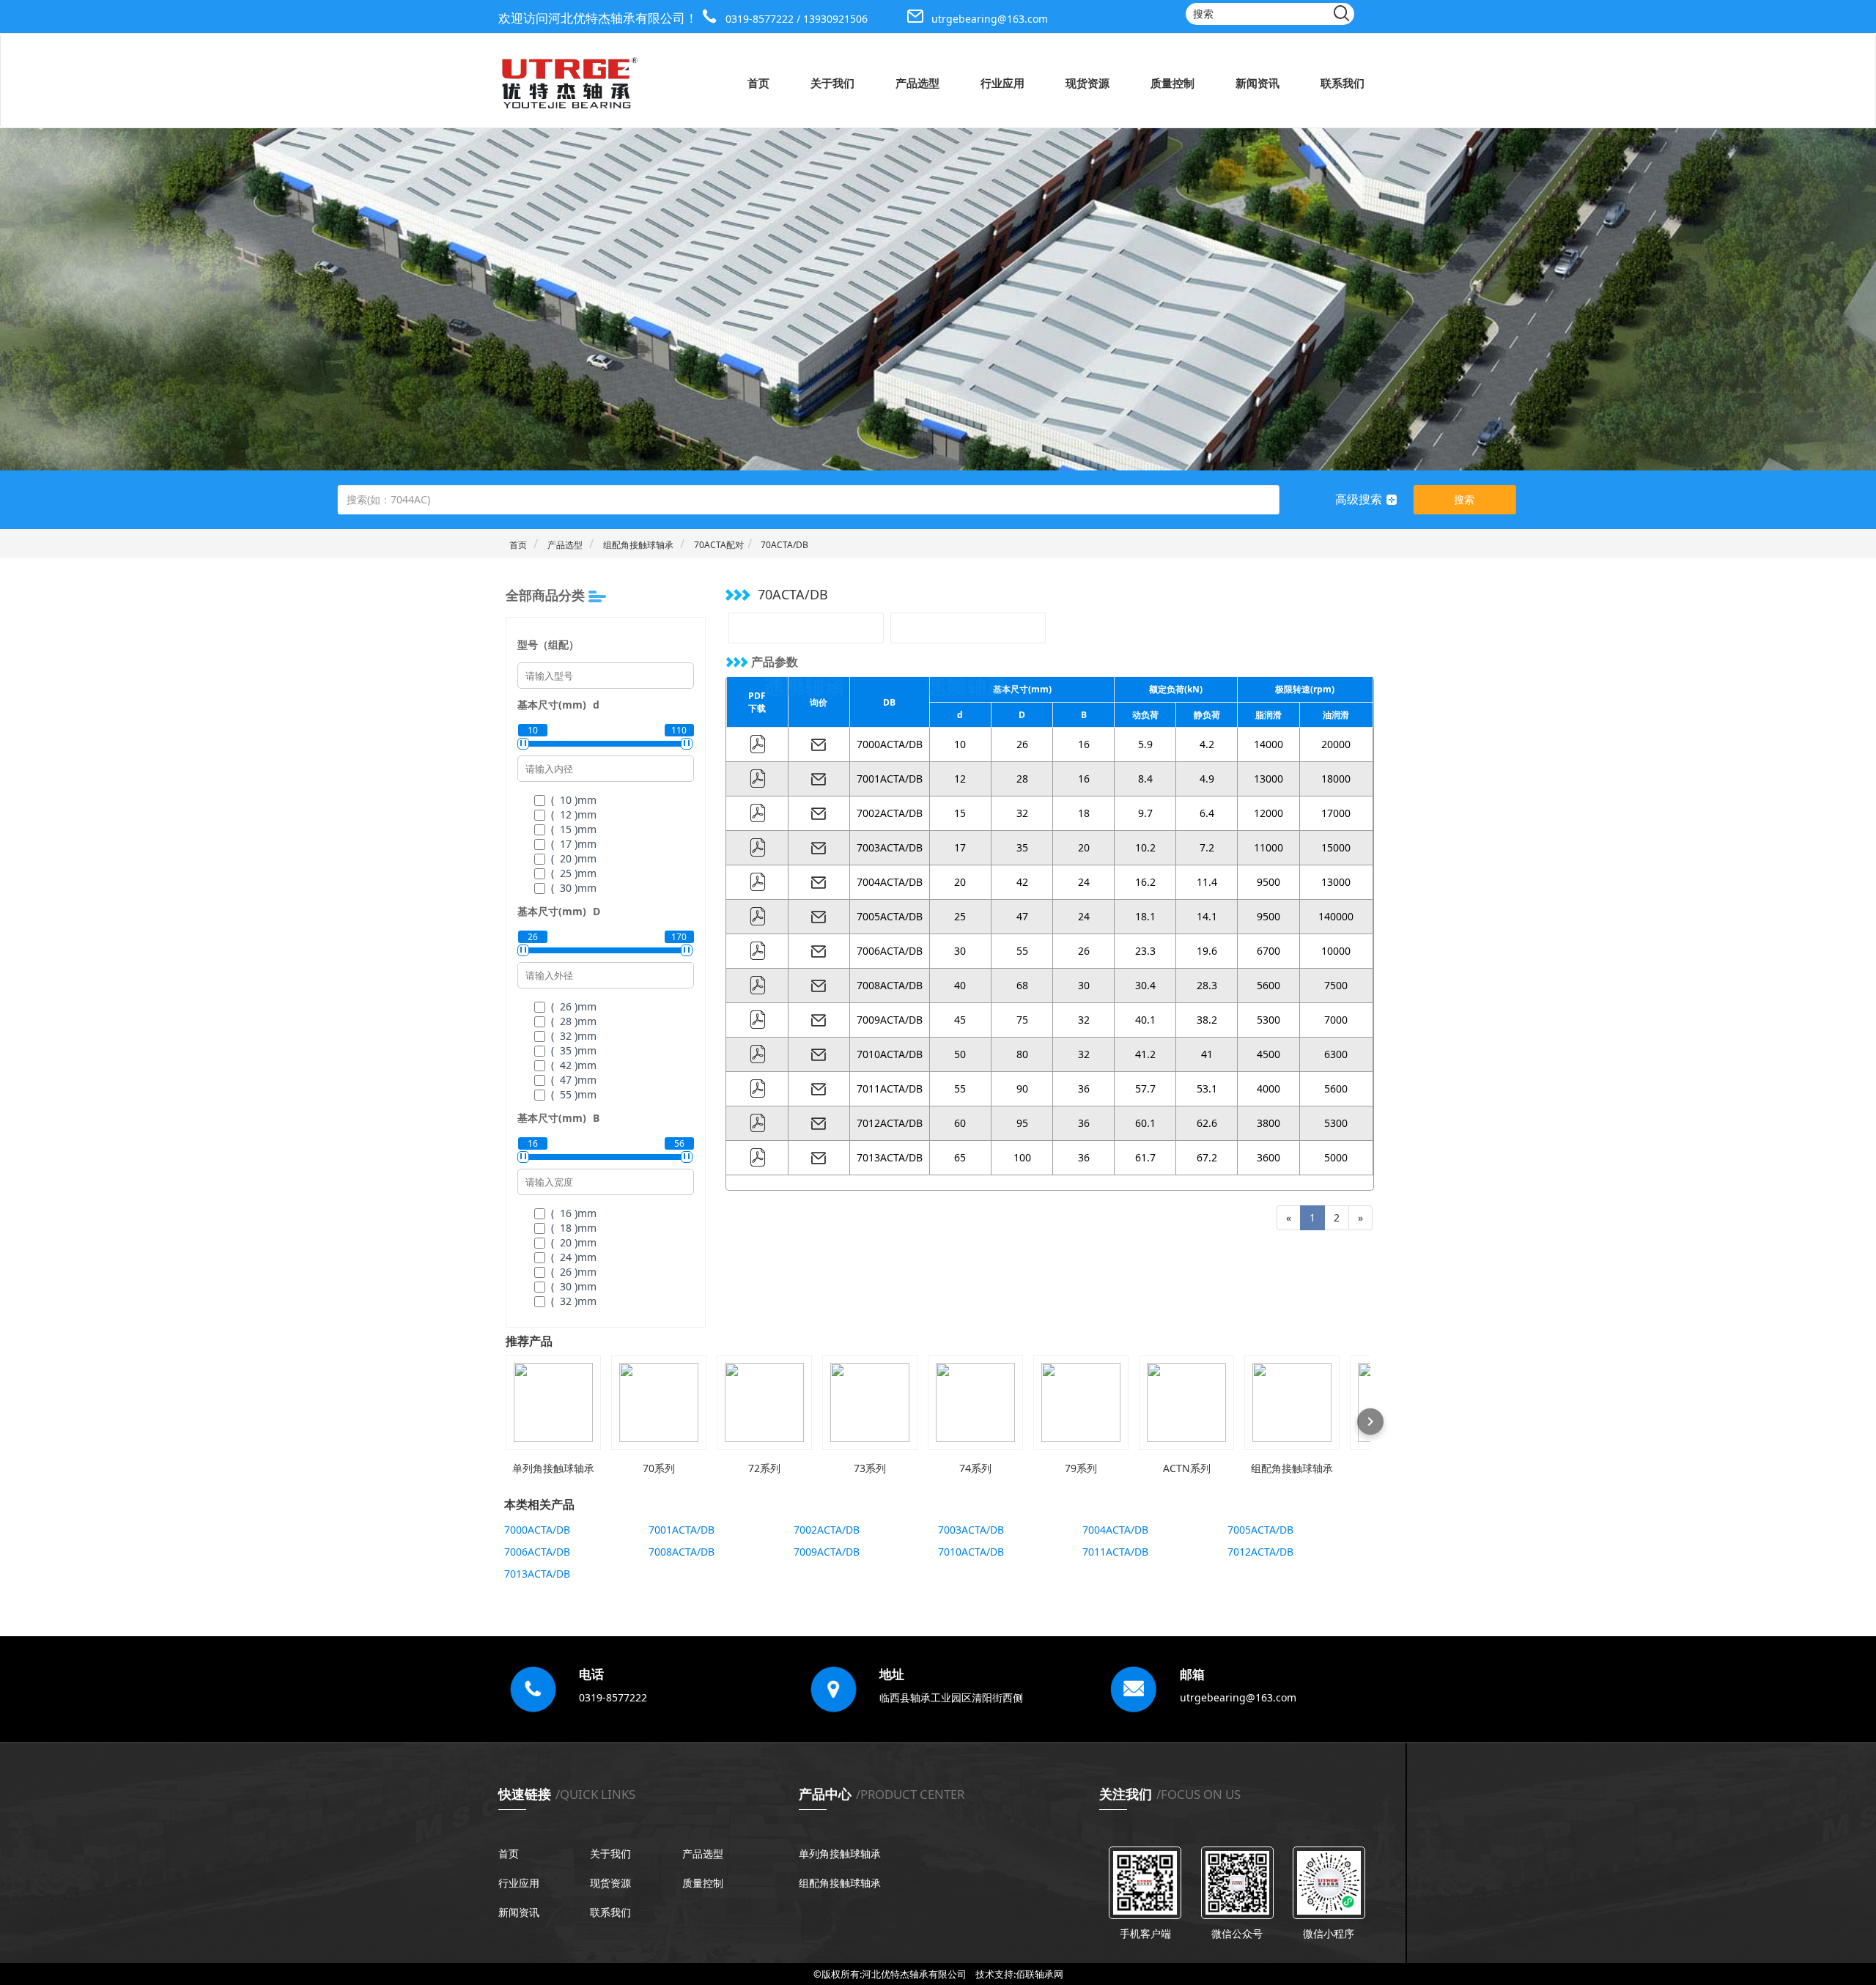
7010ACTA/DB (890, 1054)
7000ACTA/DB (890, 744)
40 (960, 985)
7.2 (1207, 847)
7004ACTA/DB (890, 882)
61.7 (1145, 1157)
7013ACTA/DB (890, 1157)
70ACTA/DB (784, 545)
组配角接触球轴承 (638, 545)
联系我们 (1343, 83)
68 (1022, 985)
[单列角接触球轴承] (553, 1402)
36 (1084, 1088)
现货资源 (1087, 83)
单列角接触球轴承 (840, 1853)
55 (1022, 951)
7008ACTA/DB (890, 985)
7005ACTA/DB (890, 916)
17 (960, 847)
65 (960, 1157)
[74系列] (975, 1402)
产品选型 (917, 83)
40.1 (1145, 1020)
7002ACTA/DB (890, 813)
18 (1084, 813)
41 (1207, 1054)
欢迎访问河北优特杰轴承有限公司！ (598, 18)
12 (960, 779)
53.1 (1207, 1088)
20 (1084, 847)
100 (1022, 1157)
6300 (1336, 1054)
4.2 (1207, 744)
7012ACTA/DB (890, 1123)
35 (1022, 847)
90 (1022, 1088)
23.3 (1145, 951)
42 (1022, 882)
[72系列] (764, 1402)
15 (960, 813)
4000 (1268, 1088)
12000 (1268, 813)
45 (960, 1020)
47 (1022, 916)
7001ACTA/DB (890, 779)
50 (960, 1054)
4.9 (1207, 779)
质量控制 (1172, 83)
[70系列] (659, 1402)
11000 (1268, 847)
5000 (1336, 1157)
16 (1084, 744)
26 (1022, 744)
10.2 (1145, 847)
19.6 (1207, 951)
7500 (1336, 985)
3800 (1268, 1123)
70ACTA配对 (719, 545)
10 (960, 744)
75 (1022, 1020)
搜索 (1464, 499)
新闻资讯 (1258, 83)
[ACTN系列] (1186, 1402)
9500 (1268, 882)
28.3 (1207, 985)
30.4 (1145, 985)
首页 (758, 83)
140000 (1336, 916)
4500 (1268, 1054)
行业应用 (1002, 83)
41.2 (1145, 1054)
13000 (1268, 779)
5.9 (1145, 744)
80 (1022, 1054)
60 (960, 1123)
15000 (1336, 847)
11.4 (1207, 882)
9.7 (1145, 813)
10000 (1336, 951)
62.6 (1207, 1123)
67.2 (1207, 1157)
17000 (1336, 813)
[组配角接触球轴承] (1292, 1402)
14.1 (1207, 916)
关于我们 (832, 83)
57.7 (1145, 1088)
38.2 (1207, 1020)
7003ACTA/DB (890, 847)
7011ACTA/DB (890, 1088)
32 (1022, 813)
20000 (1336, 744)
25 (960, 916)
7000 (1336, 1020)
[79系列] (1081, 1402)
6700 (1268, 951)
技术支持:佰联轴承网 (1019, 1974)
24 (1084, 882)
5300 (1268, 1020)
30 (960, 951)
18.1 (1145, 916)
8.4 (1145, 779)
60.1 (1145, 1123)
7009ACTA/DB (890, 1020)
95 (1022, 1123)
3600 (1268, 1157)
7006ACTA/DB (890, 951)
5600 (1268, 985)
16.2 (1145, 882)
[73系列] (870, 1402)
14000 (1268, 744)
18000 (1336, 779)
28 (1022, 779)
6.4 (1207, 813)
